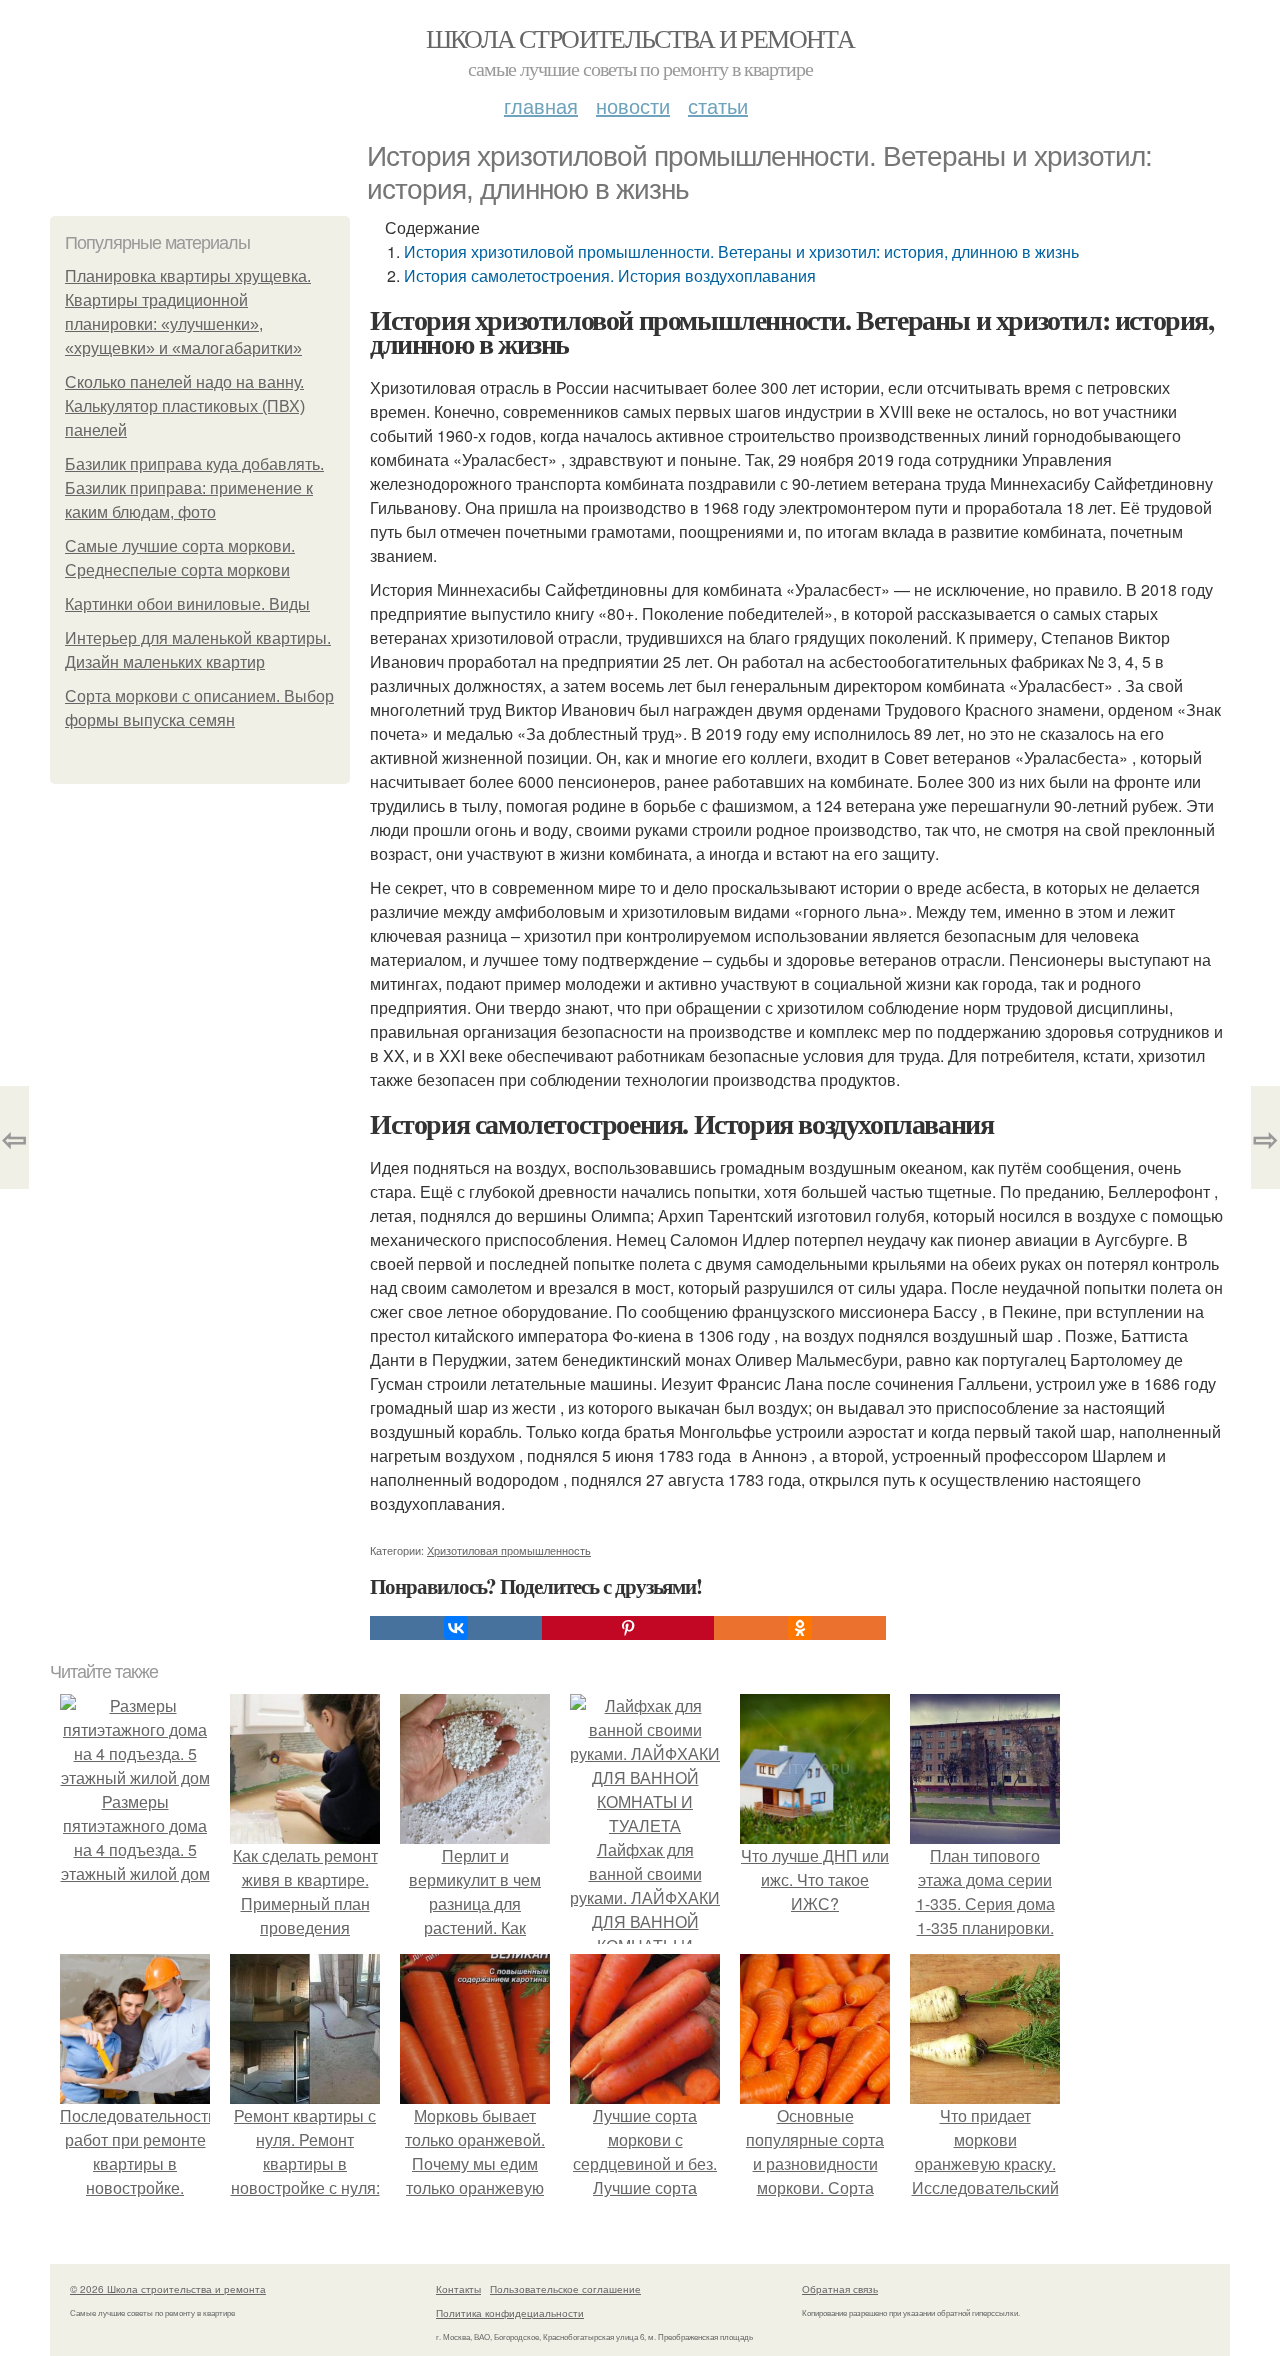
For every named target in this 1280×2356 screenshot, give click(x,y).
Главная (541, 105)
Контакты (458, 2289)
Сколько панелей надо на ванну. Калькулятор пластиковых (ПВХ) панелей (185, 406)
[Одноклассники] (800, 1628)
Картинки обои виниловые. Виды (187, 604)
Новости (633, 105)
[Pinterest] (628, 1628)
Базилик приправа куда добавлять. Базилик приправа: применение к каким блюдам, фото (194, 488)
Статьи (718, 105)
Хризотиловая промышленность (509, 1550)
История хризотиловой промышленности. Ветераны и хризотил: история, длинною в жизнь (741, 251)
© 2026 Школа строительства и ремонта (168, 2289)
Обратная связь (840, 2289)
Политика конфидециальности (510, 2313)
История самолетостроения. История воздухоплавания (610, 275)
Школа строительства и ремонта (640, 38)
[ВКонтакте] (456, 1628)
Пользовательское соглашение (565, 2289)
